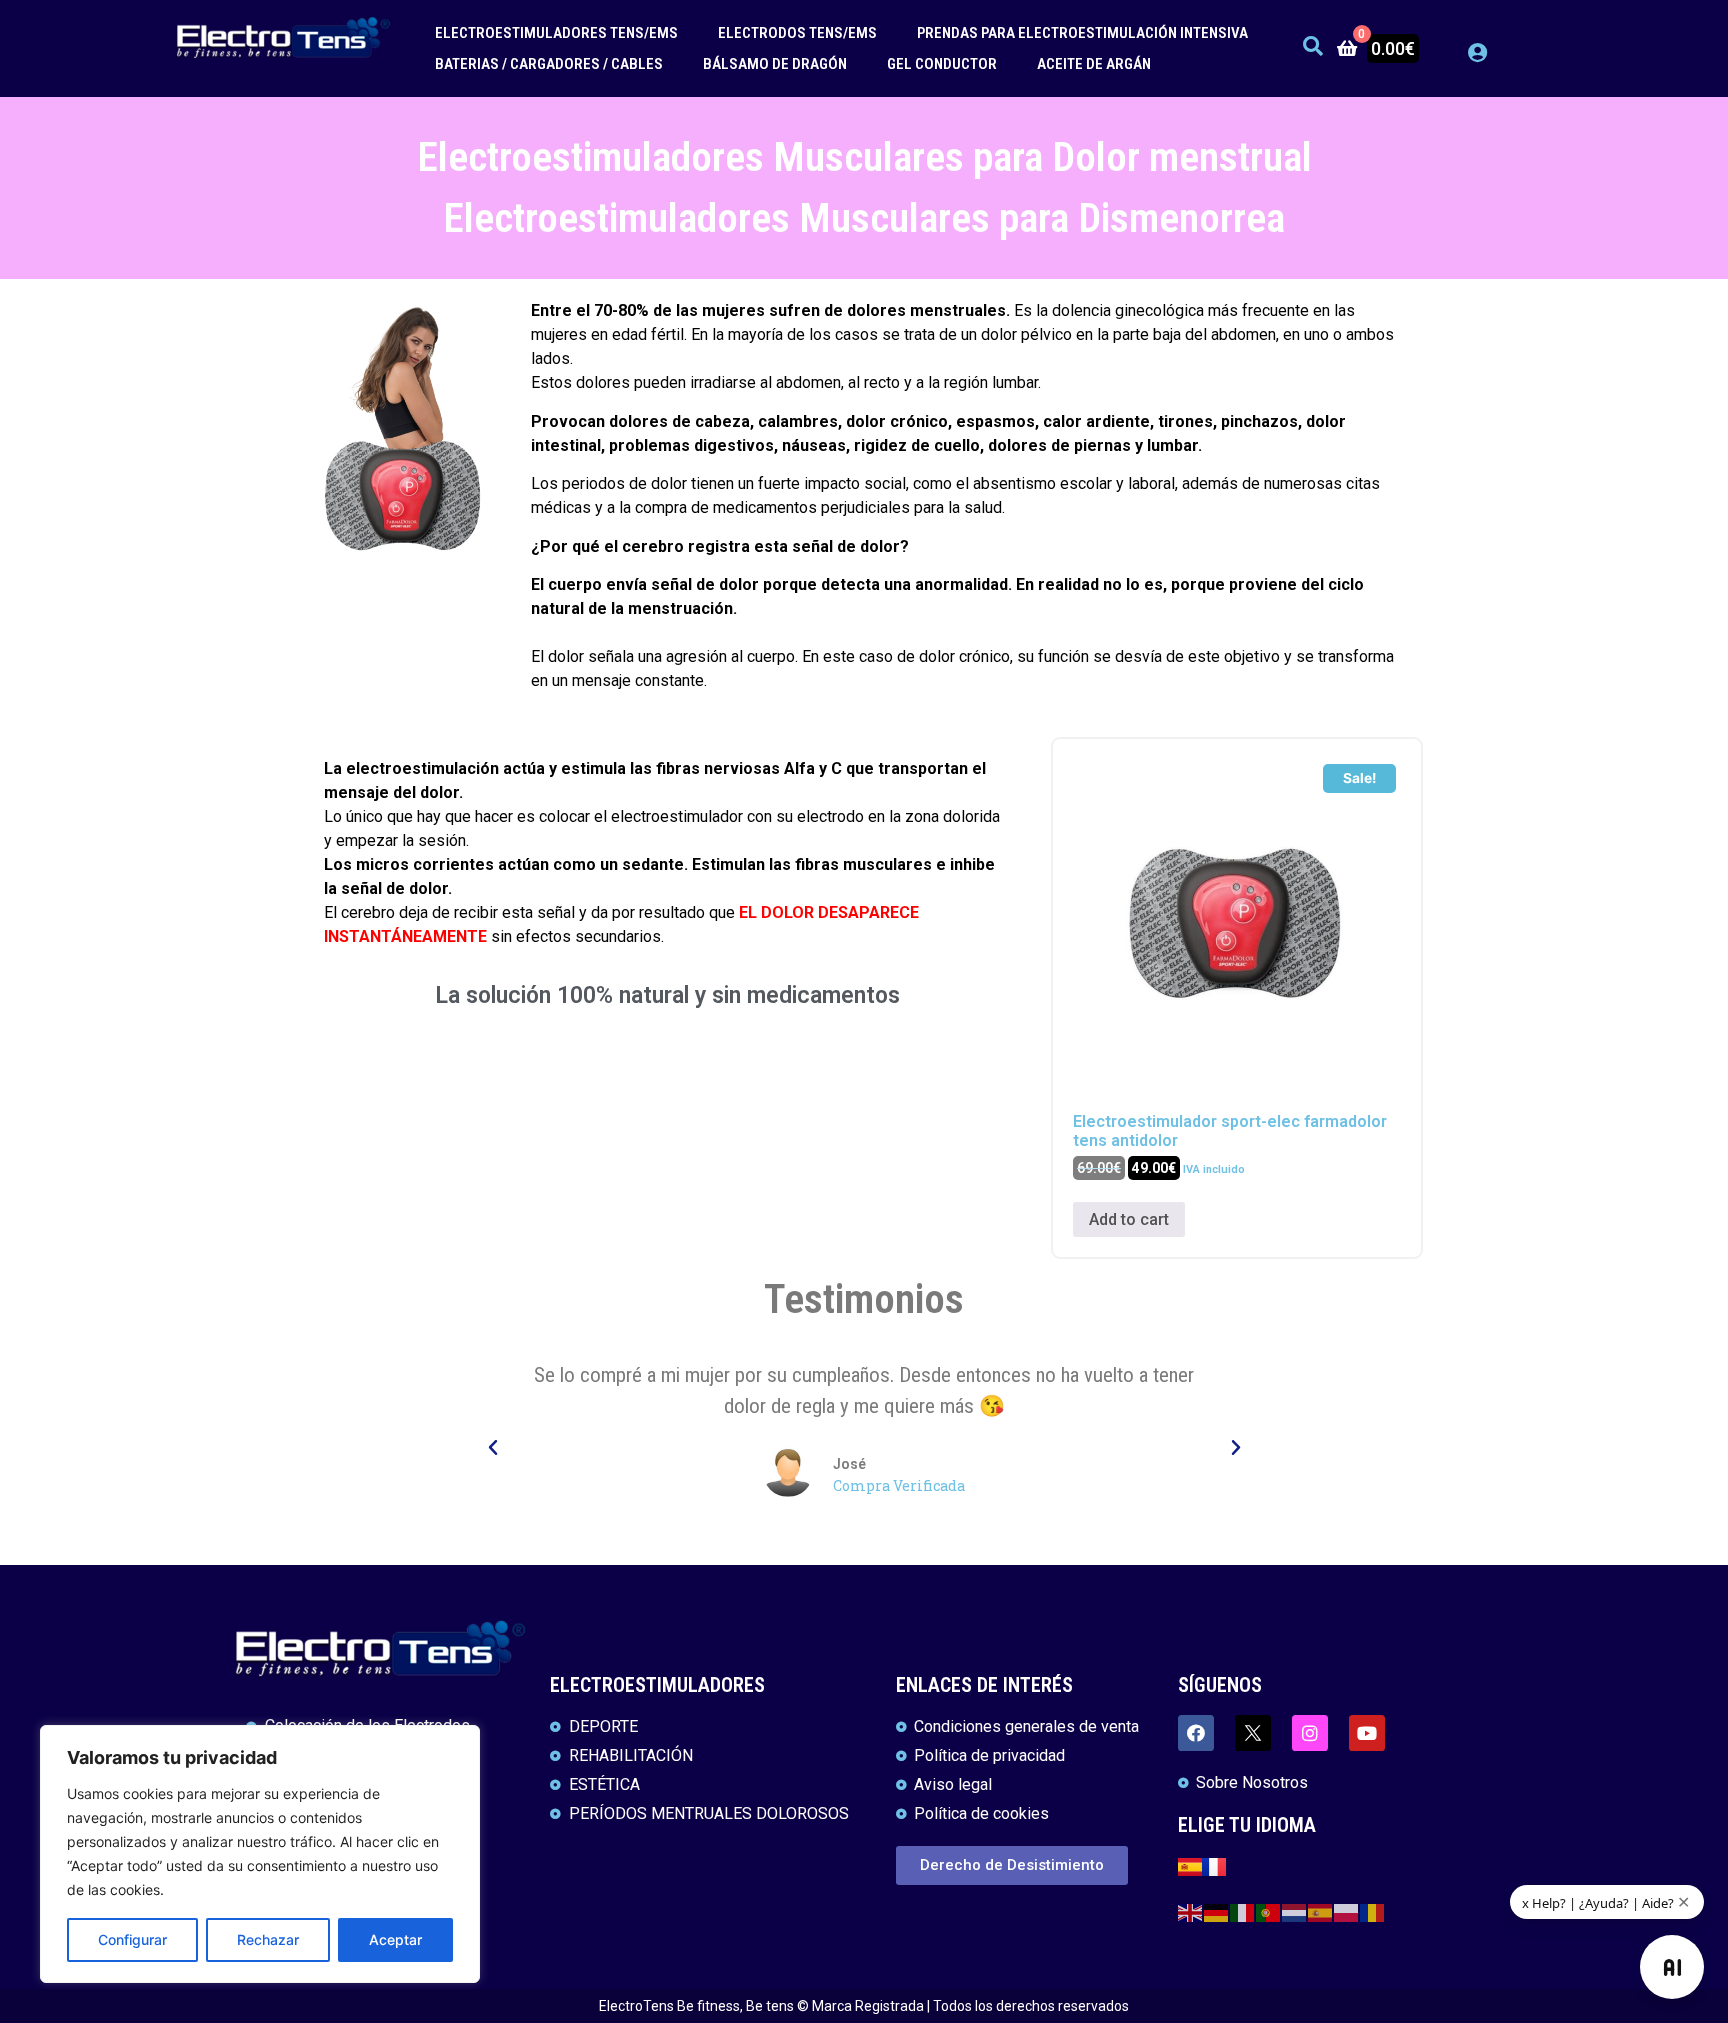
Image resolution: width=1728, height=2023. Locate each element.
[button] (493, 1448)
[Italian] (1243, 1911)
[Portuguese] (1269, 1911)
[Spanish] (1321, 1911)
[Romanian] (1373, 1911)
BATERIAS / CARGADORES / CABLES (549, 64)
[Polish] (1347, 1911)
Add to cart (1129, 1219)
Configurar (132, 1939)
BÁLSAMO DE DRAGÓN (775, 64)
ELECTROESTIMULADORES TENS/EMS (556, 33)
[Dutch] (1295, 1911)
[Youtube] (1367, 1733)
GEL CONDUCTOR (942, 64)
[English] (1191, 1911)
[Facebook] (1196, 1733)
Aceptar (395, 1939)
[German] (1217, 1911)
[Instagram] (1310, 1733)
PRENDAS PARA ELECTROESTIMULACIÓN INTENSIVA (1082, 33)
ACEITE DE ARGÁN (1094, 64)
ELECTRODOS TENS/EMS (797, 33)
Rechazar (268, 1939)
